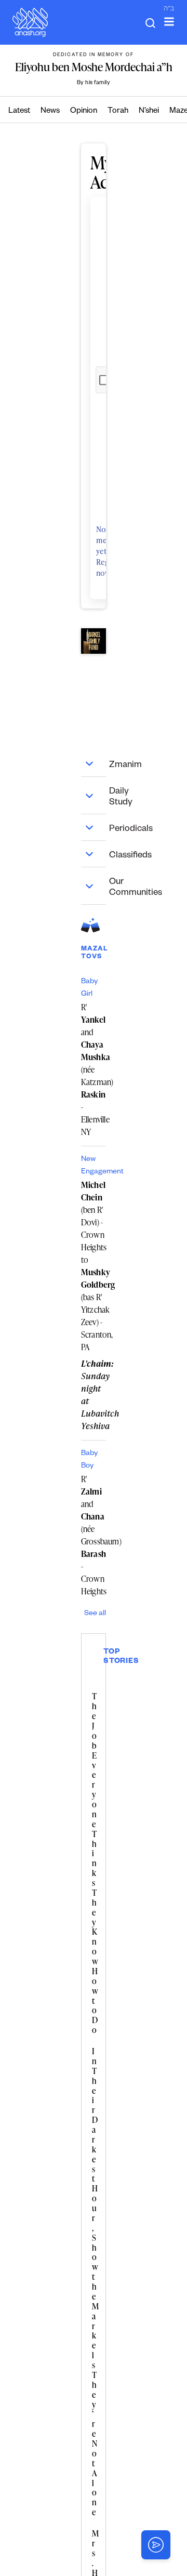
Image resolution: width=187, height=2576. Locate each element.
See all (95, 1614)
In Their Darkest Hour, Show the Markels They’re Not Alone (95, 2282)
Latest (19, 111)
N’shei (149, 111)
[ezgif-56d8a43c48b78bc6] (94, 641)
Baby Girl (89, 988)
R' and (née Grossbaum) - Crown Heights (94, 1535)
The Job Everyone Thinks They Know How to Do (95, 1863)
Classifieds (95, 854)
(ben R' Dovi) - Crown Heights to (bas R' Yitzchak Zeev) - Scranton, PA (94, 1266)
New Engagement (94, 1166)
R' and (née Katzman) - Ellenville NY (94, 1069)
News (50, 111)
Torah (118, 111)
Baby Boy (89, 1460)
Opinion (84, 111)
